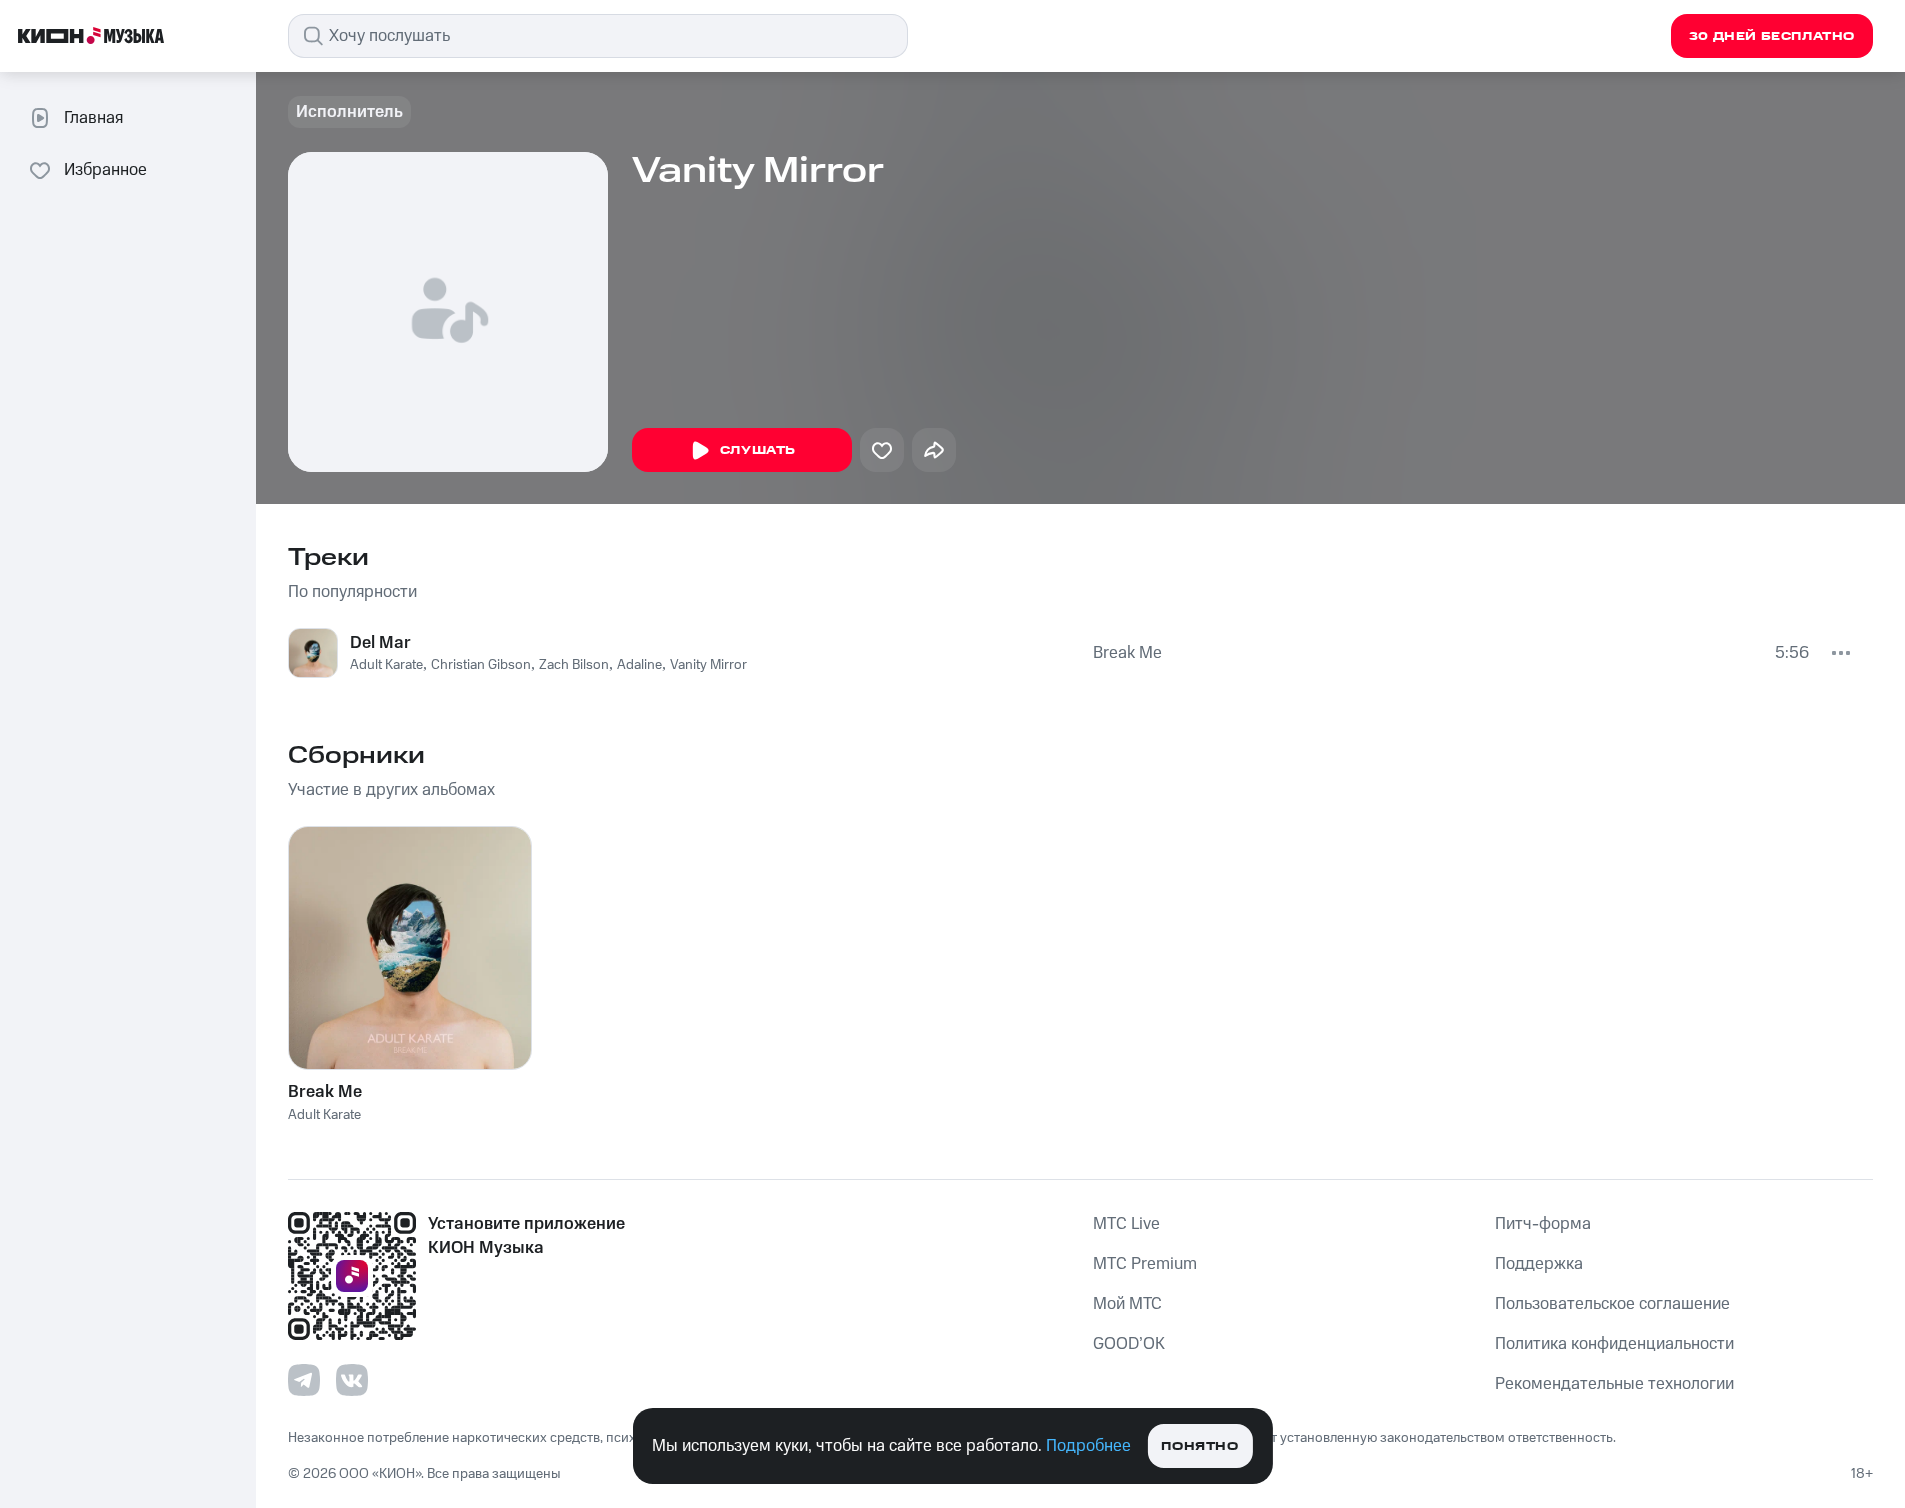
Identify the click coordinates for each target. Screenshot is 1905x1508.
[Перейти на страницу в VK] (352, 1380)
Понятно (1199, 1446)
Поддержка (1539, 1264)
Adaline (639, 665)
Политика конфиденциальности (1614, 1344)
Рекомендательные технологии (1614, 1384)
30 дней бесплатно (1772, 36)
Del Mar (380, 643)
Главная (93, 118)
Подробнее (1088, 1446)
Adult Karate (386, 665)
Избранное (105, 170)
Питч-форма (1543, 1224)
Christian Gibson (481, 665)
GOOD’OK (1129, 1344)
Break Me (1127, 653)
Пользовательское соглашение (1612, 1304)
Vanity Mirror (708, 665)
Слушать (758, 450)
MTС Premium (1145, 1264)
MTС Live (1126, 1224)
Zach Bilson (574, 665)
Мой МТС (1127, 1304)
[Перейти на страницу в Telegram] (304, 1380)
